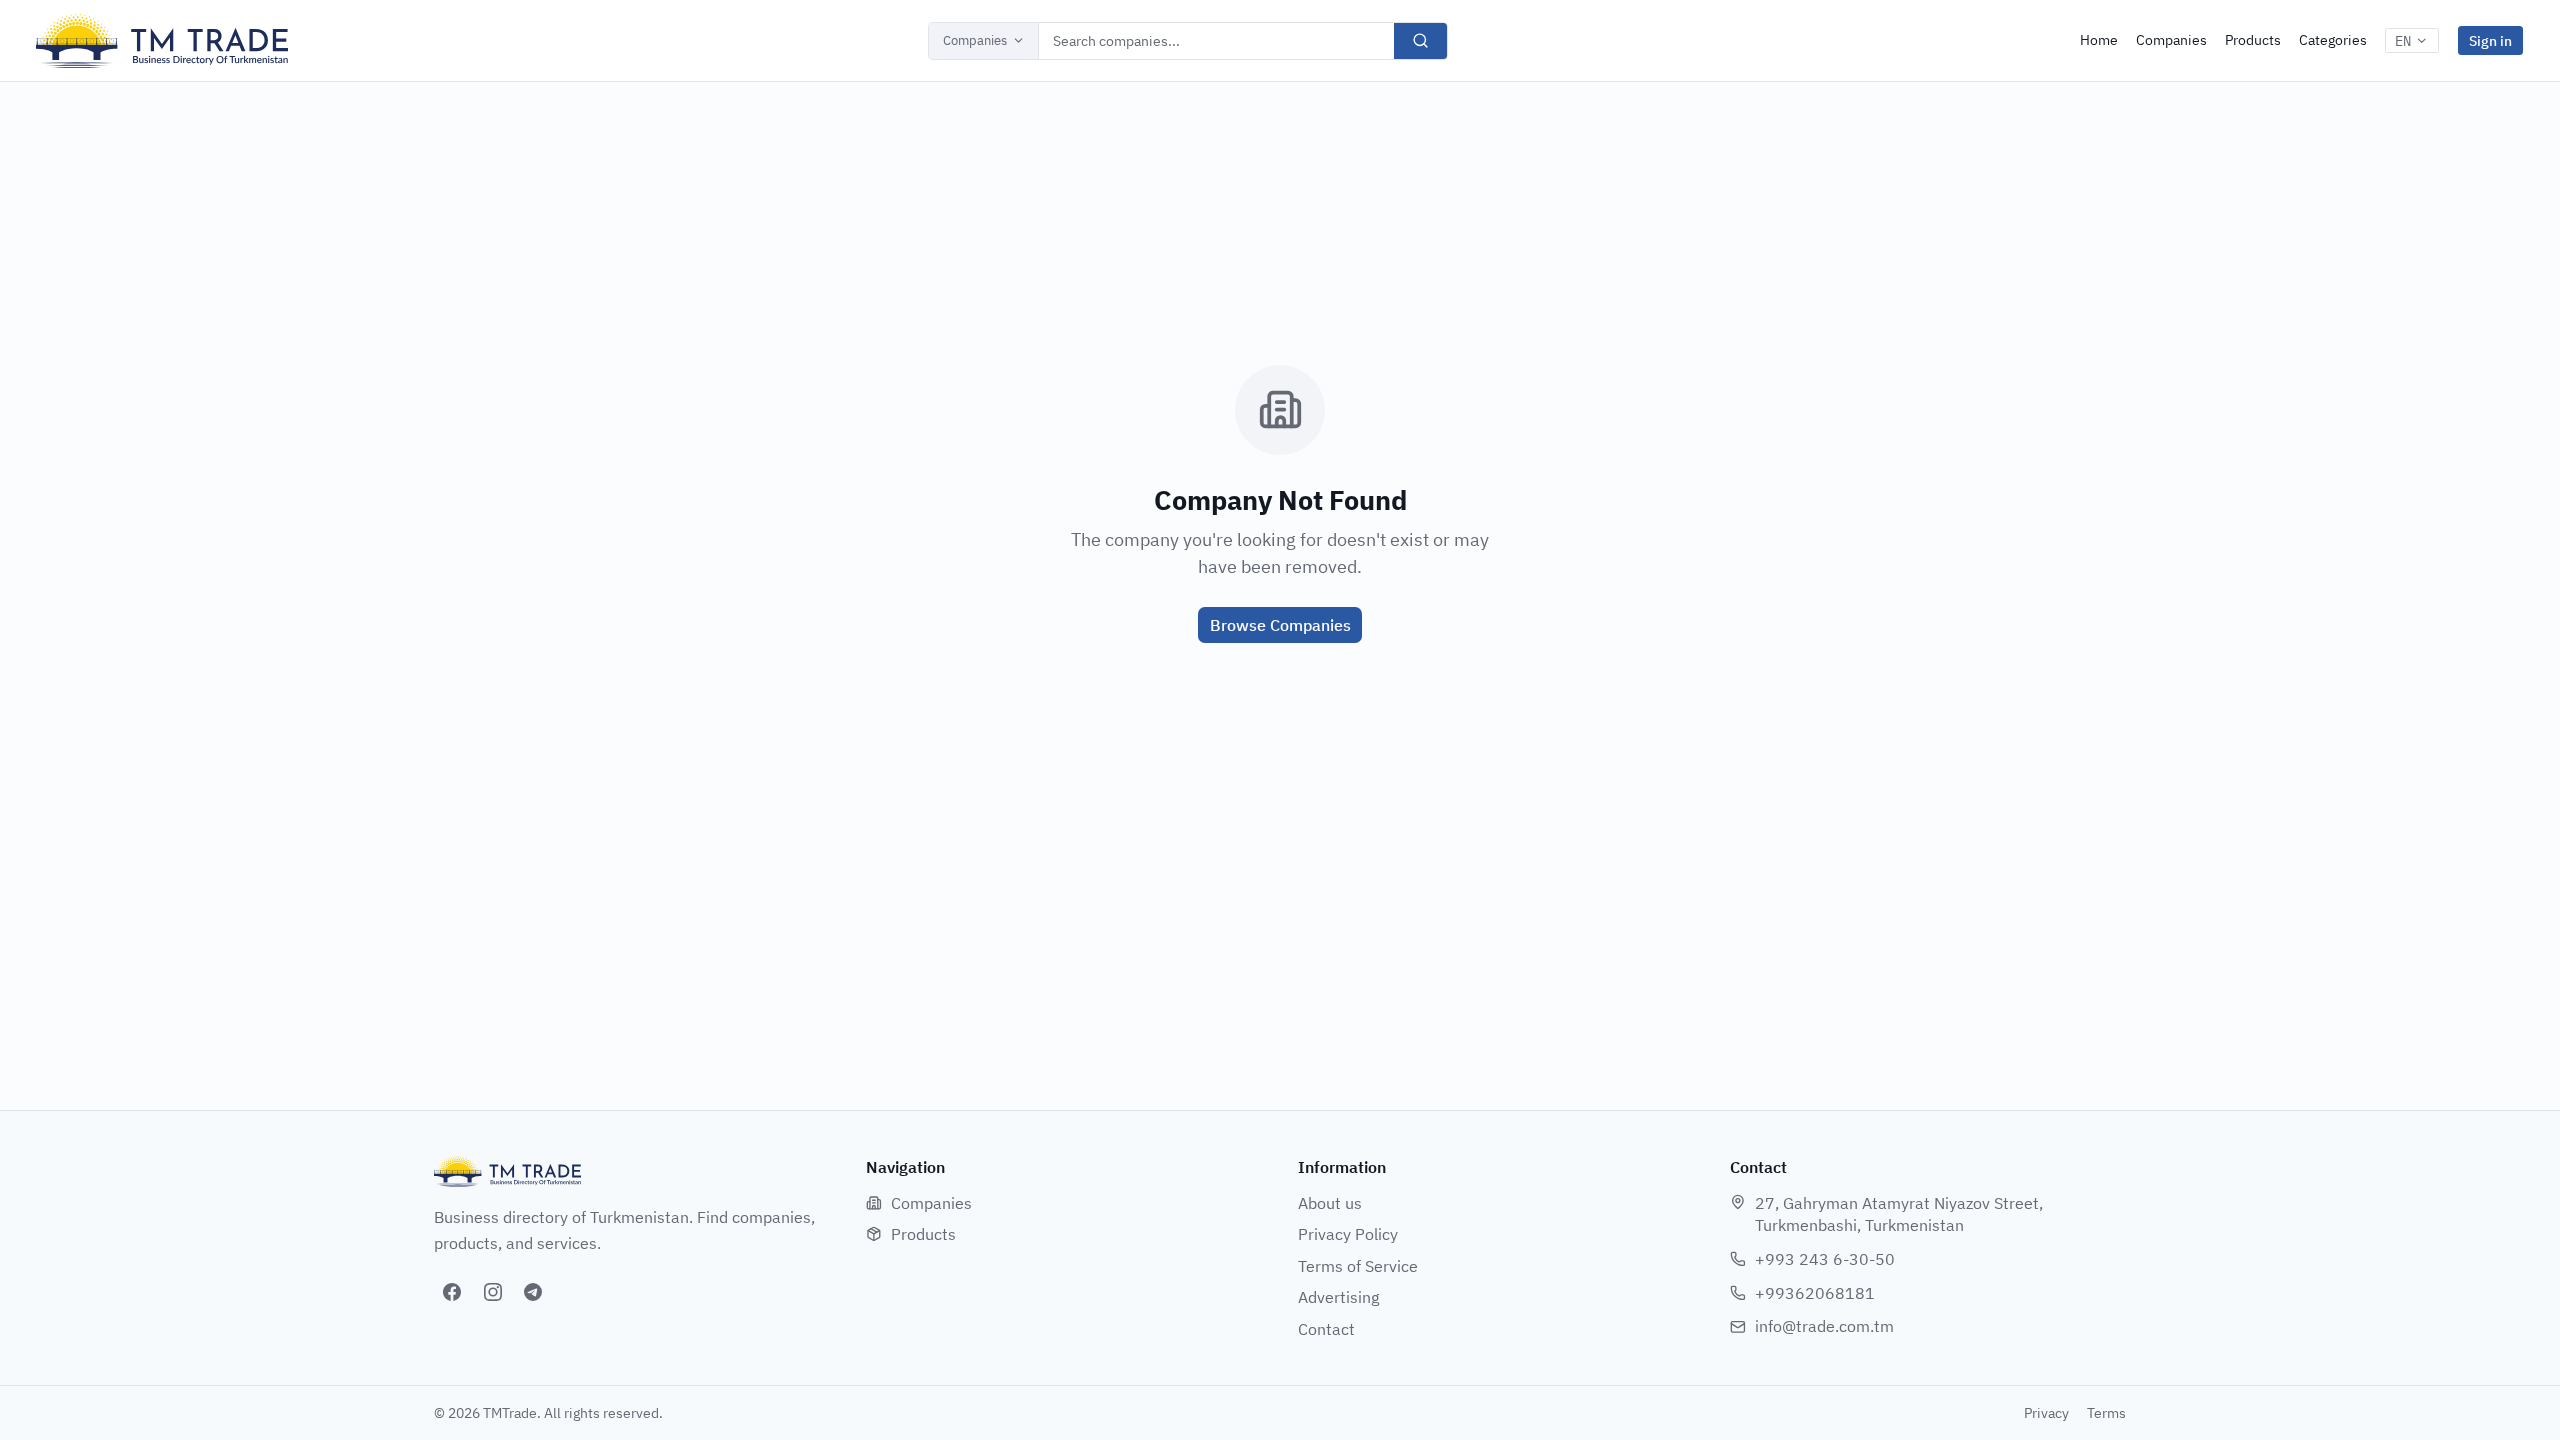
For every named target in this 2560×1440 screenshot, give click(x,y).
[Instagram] (493, 1292)
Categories (2333, 40)
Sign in (2490, 40)
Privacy (2046, 1413)
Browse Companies (1280, 625)
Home (2099, 40)
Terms (2106, 1413)
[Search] (1420, 41)
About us (1330, 1203)
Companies (975, 40)
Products (2253, 40)
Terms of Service (1358, 1266)
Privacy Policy (1348, 1234)
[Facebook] (452, 1292)
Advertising (1338, 1297)
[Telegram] (533, 1292)
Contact (1326, 1329)
